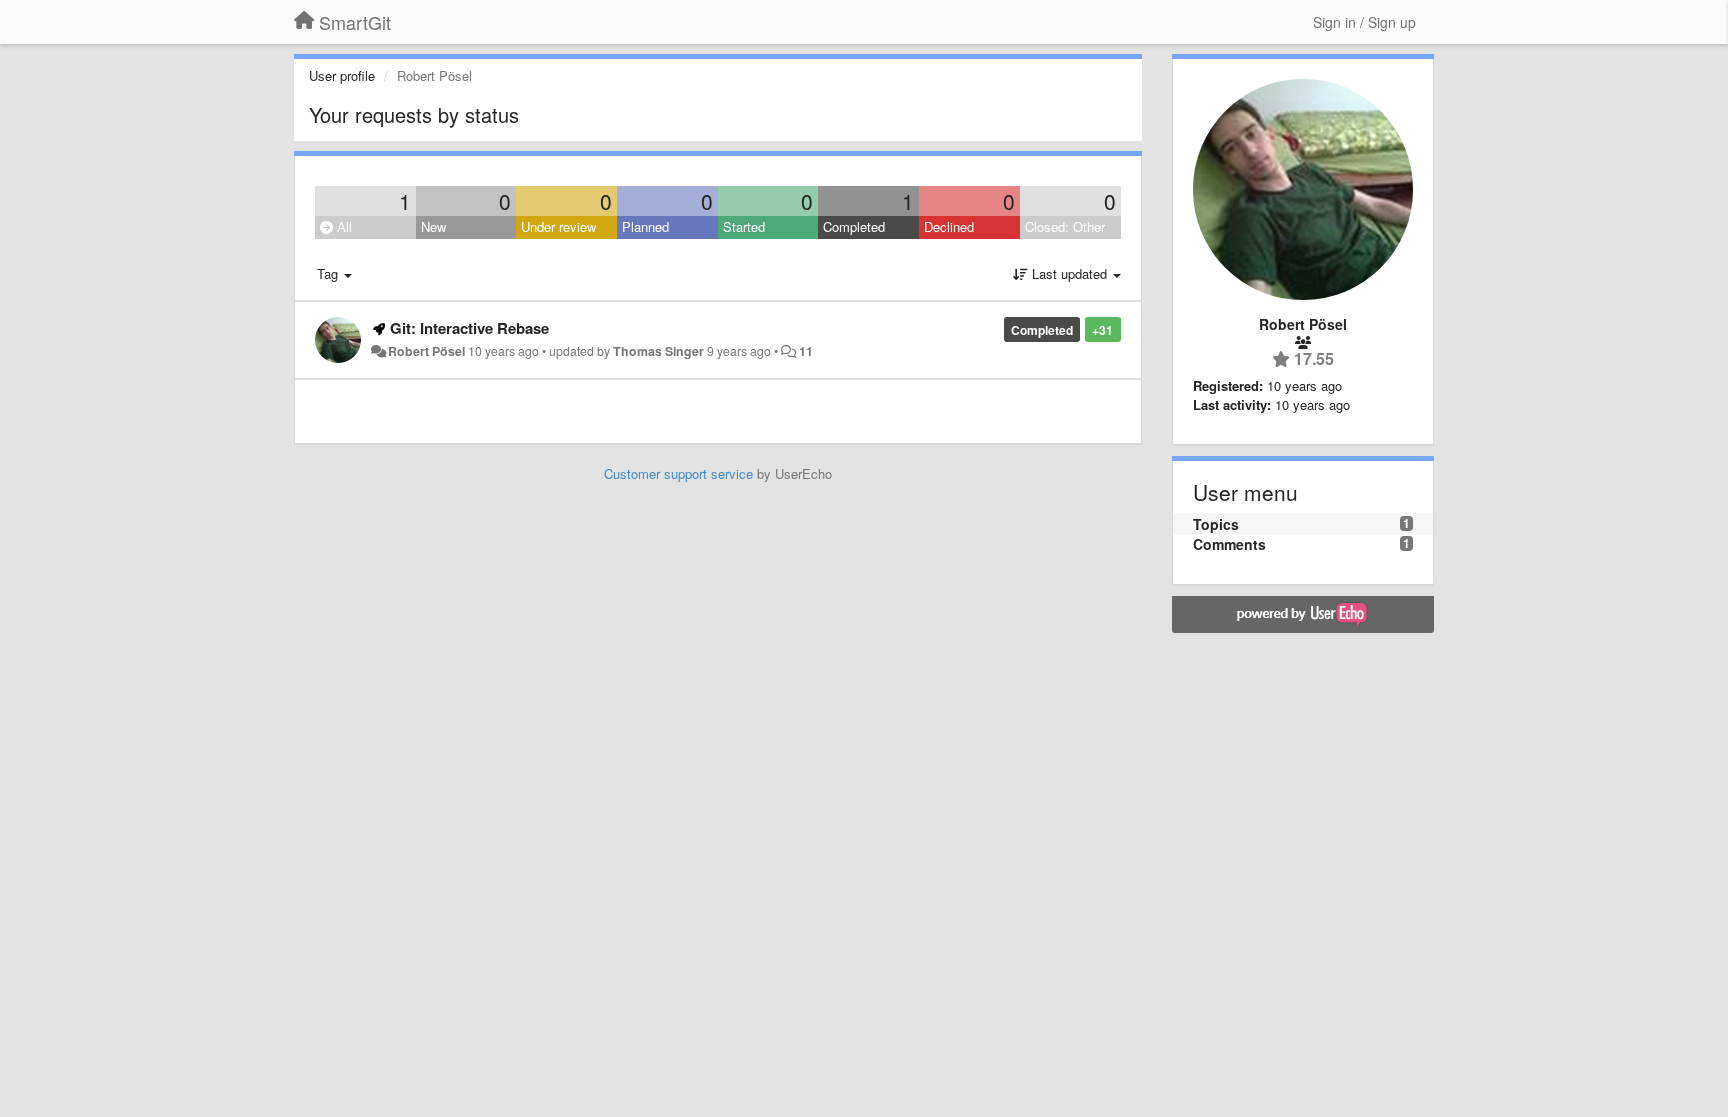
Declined (949, 226)
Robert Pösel (426, 351)
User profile (342, 75)
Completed (854, 226)
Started (744, 226)
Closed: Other (1065, 226)
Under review (558, 226)
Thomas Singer (658, 351)
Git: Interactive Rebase (469, 328)
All (342, 226)
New (433, 226)
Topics (1216, 524)
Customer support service (678, 473)
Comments (1229, 544)
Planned (645, 226)
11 (806, 351)
